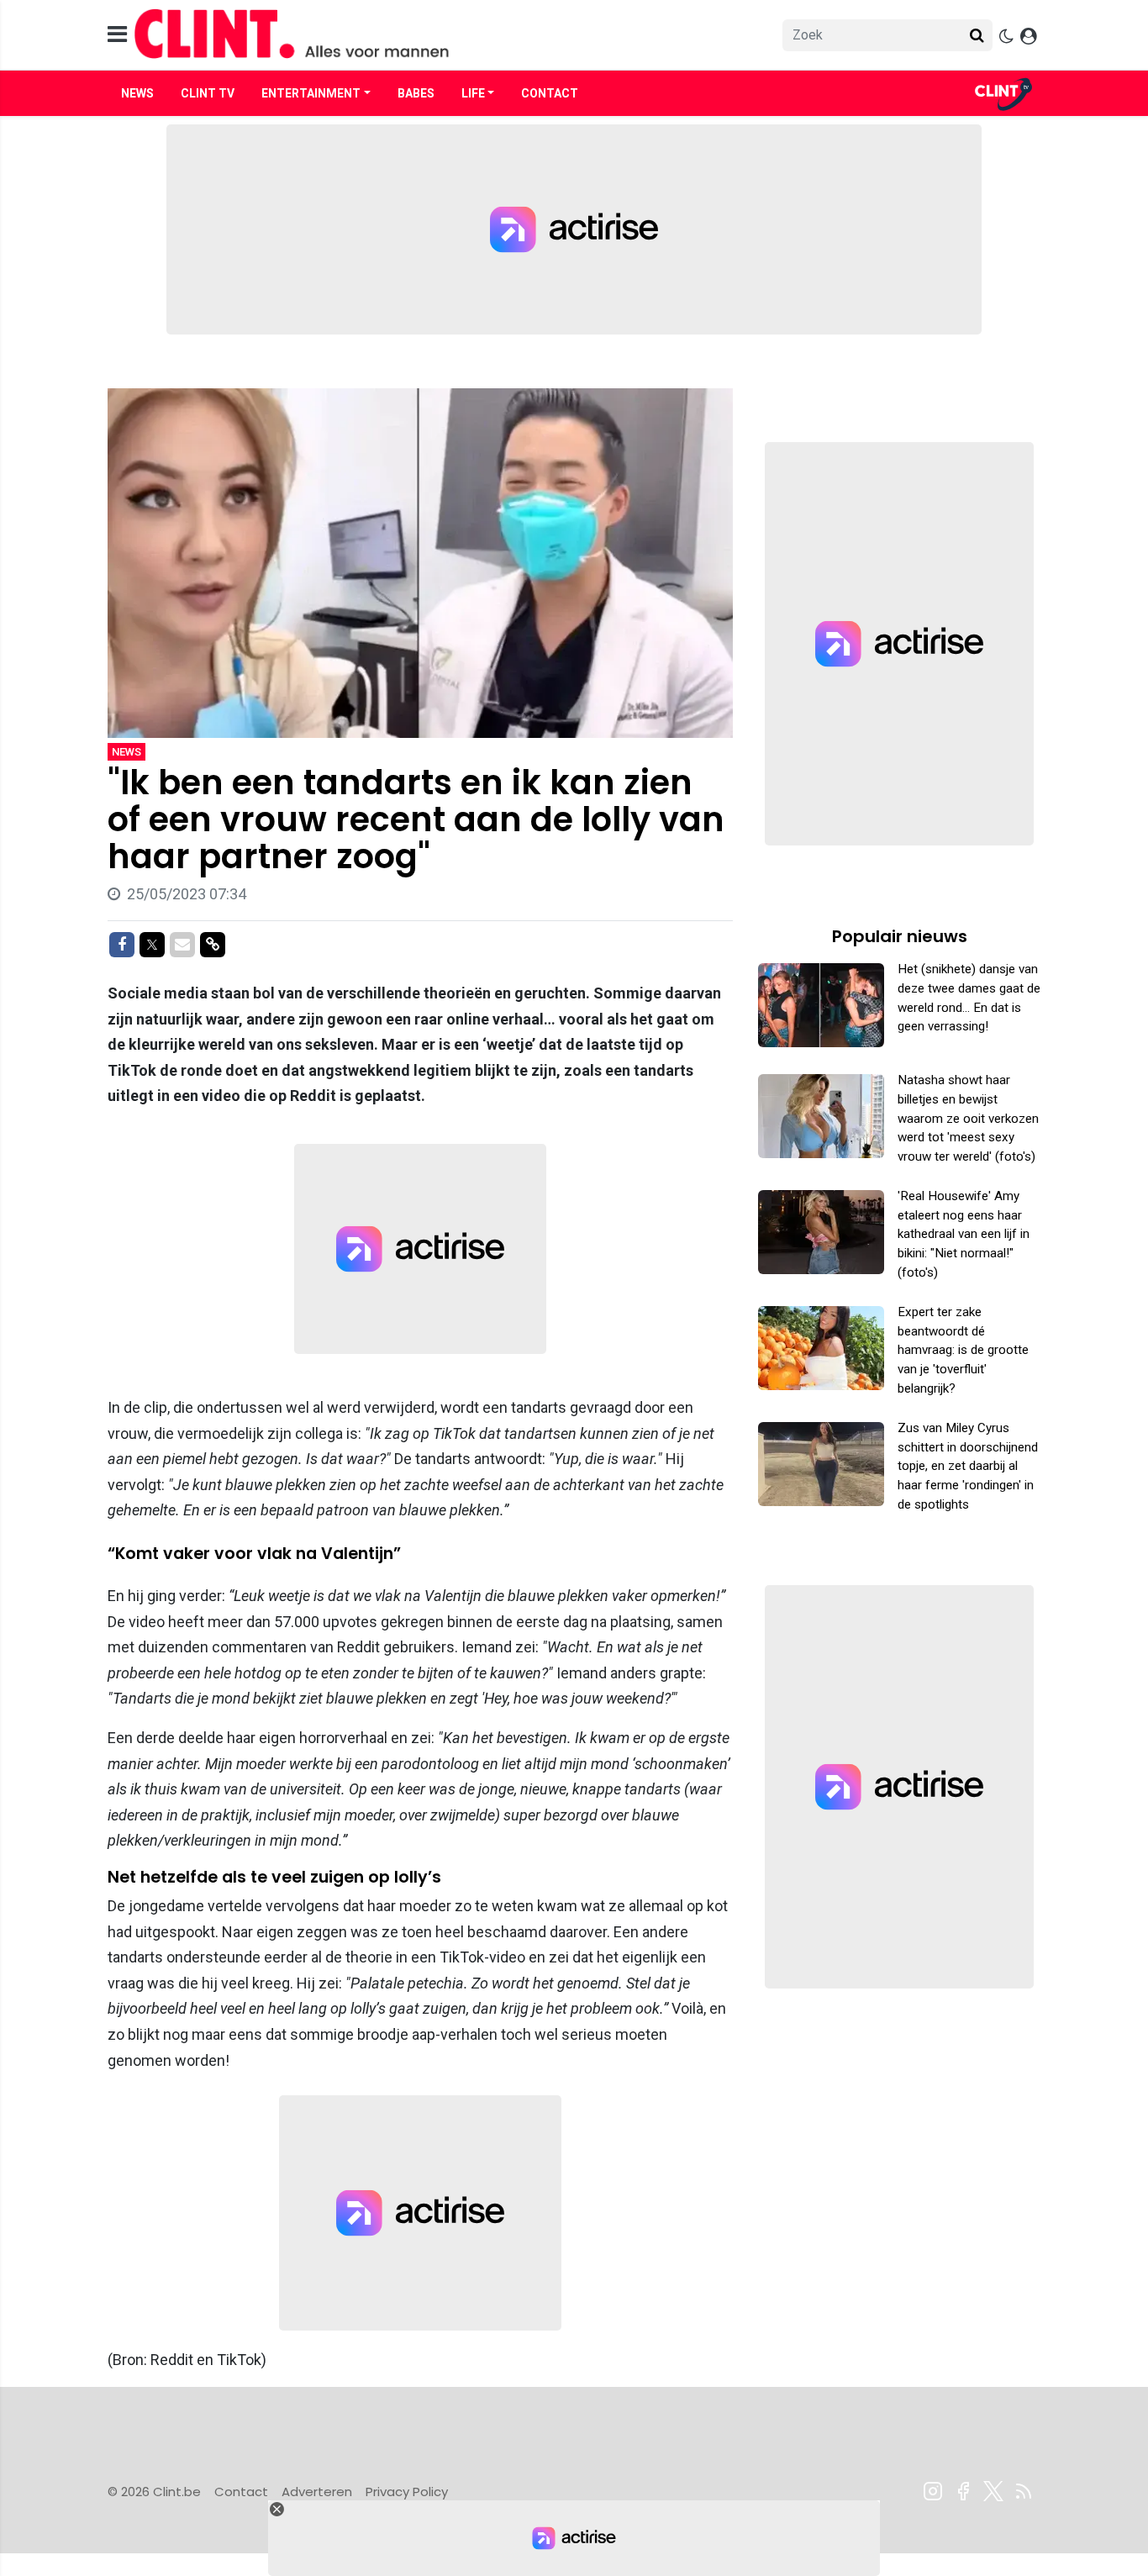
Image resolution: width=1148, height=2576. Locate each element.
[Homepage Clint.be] (424, 35)
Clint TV (208, 93)
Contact (550, 93)
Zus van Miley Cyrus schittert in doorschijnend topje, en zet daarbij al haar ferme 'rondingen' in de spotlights (968, 1466)
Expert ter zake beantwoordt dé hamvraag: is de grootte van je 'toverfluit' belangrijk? (963, 1350)
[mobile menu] (117, 35)
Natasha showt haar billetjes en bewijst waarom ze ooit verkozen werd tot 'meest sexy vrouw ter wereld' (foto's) (968, 1118)
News (137, 93)
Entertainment (311, 93)
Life (473, 93)
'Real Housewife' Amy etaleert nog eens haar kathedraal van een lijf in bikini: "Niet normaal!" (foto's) (964, 1234)
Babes (416, 93)
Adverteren (317, 2492)
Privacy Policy (407, 2492)
